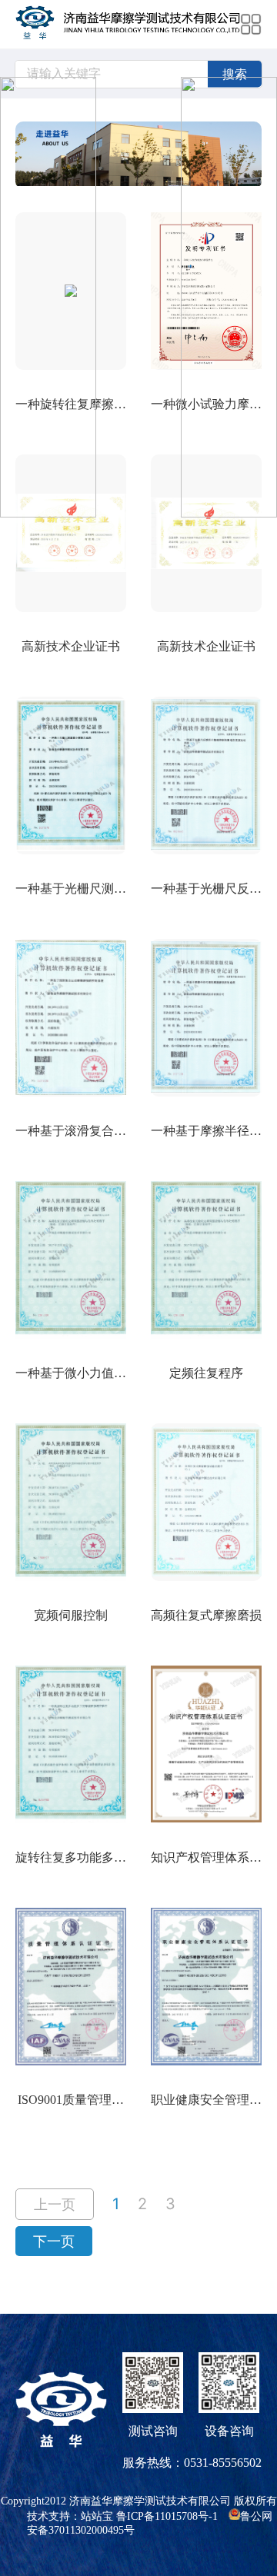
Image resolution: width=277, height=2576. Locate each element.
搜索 (235, 74)
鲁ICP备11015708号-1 (167, 2516)
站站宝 (97, 2516)
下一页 (54, 2241)
